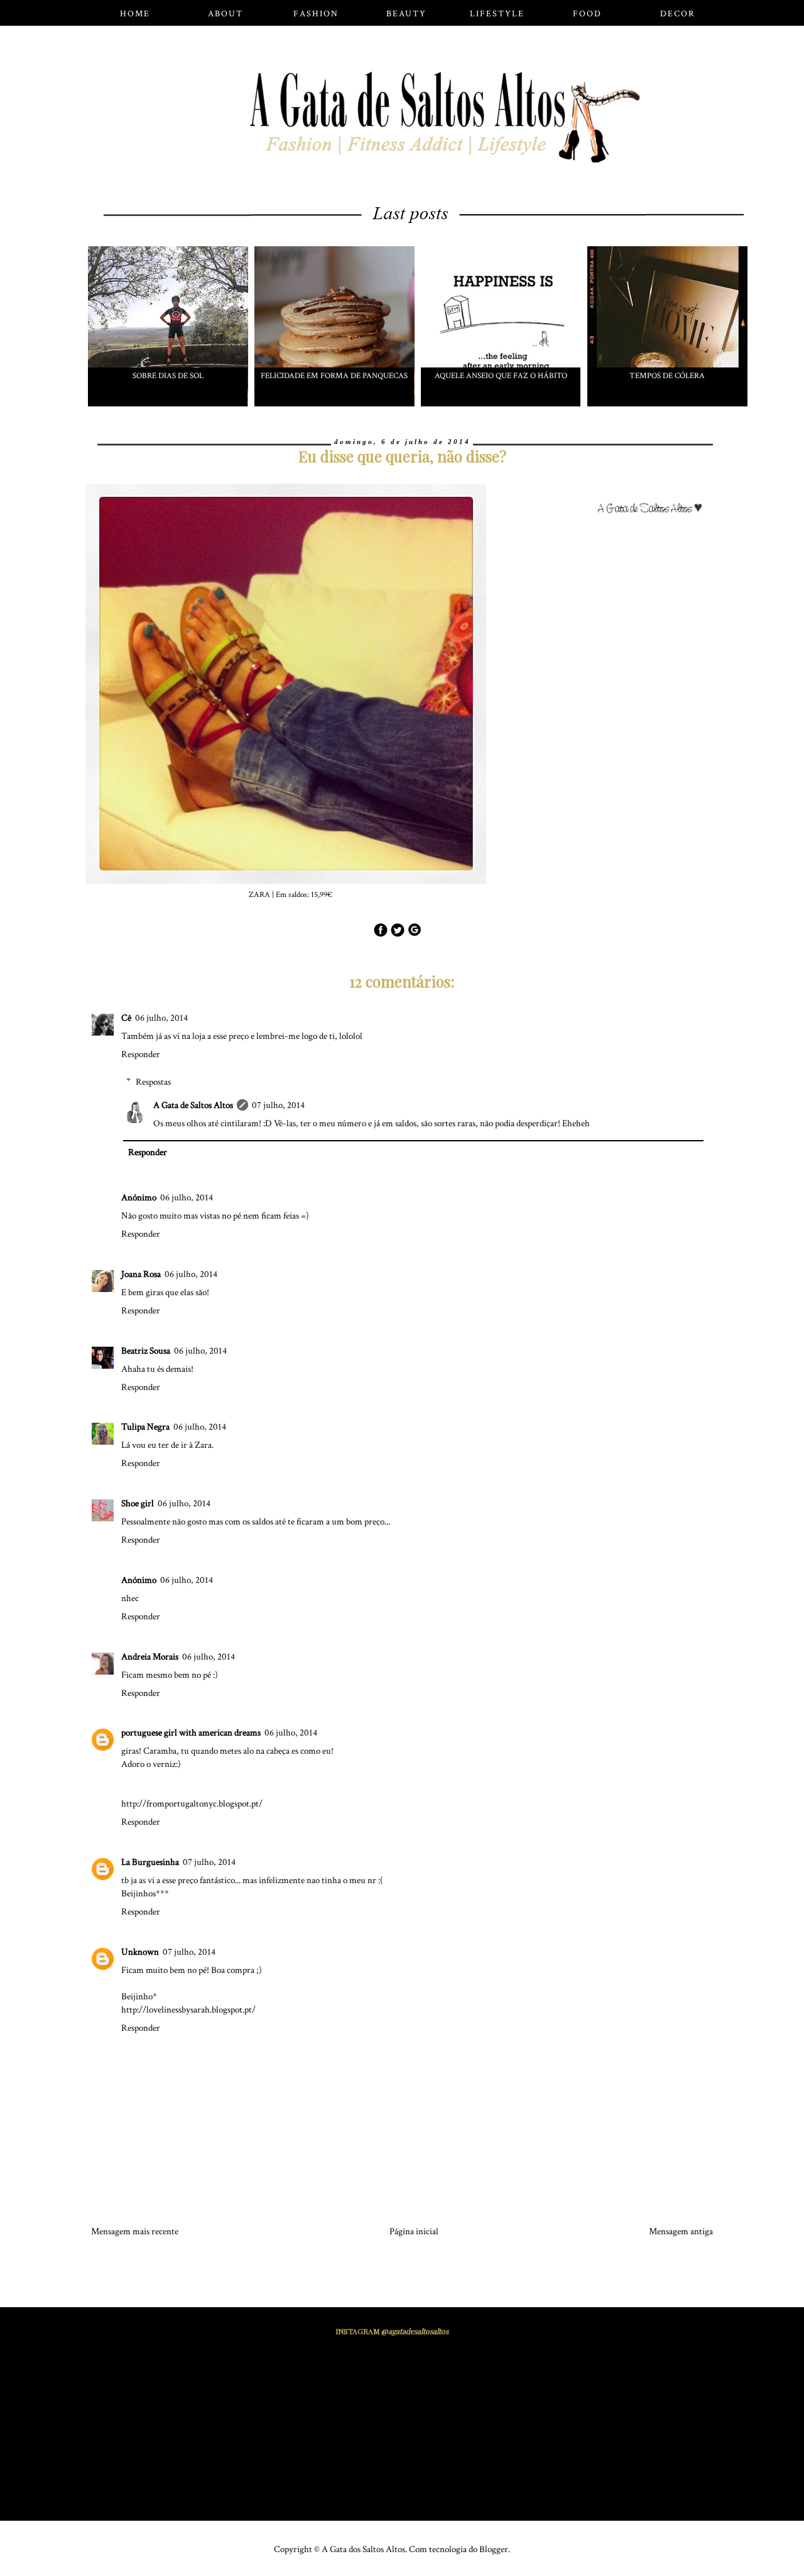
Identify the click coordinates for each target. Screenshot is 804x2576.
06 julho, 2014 (161, 1018)
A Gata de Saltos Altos (193, 1105)
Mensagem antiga (681, 2231)
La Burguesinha (150, 1862)
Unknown (140, 1952)
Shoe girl (138, 1503)
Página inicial (414, 2231)
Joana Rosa (141, 1274)
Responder (141, 1054)
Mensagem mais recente (135, 2231)
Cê (126, 1018)
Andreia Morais (150, 1657)
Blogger (494, 2549)
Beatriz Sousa (146, 1351)
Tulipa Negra (145, 1427)
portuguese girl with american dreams (191, 1733)
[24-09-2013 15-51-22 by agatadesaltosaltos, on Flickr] (655, 503)
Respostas (153, 1082)
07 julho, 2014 (278, 1105)
